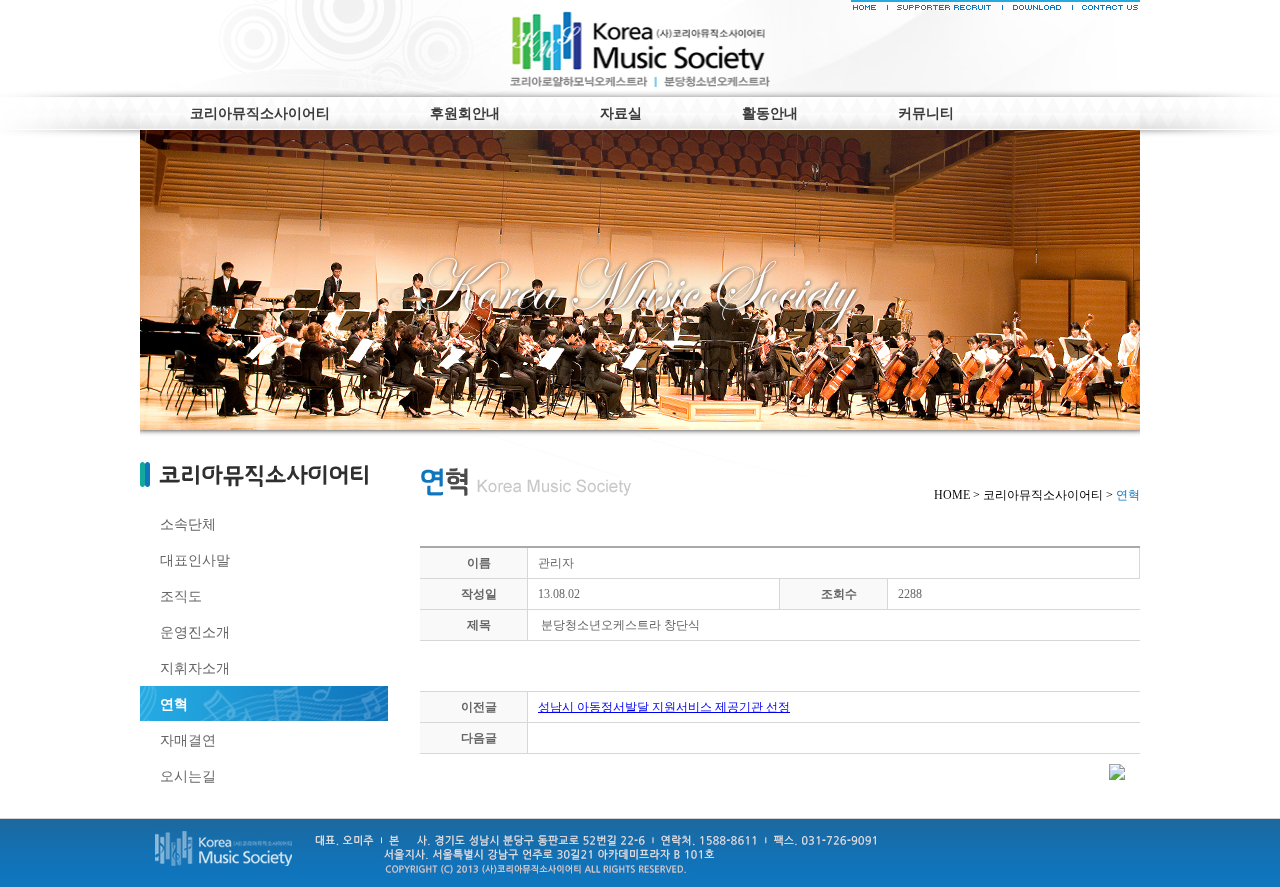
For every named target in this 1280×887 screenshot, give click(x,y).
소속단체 (188, 524)
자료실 (621, 113)
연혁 (174, 704)
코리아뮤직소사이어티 (260, 113)
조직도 (181, 596)
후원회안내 (465, 113)
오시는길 (188, 776)
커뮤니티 (926, 113)
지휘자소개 (195, 668)
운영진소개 (195, 632)
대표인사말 (195, 560)
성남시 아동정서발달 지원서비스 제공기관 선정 (664, 707)
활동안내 (770, 113)
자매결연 (188, 740)
